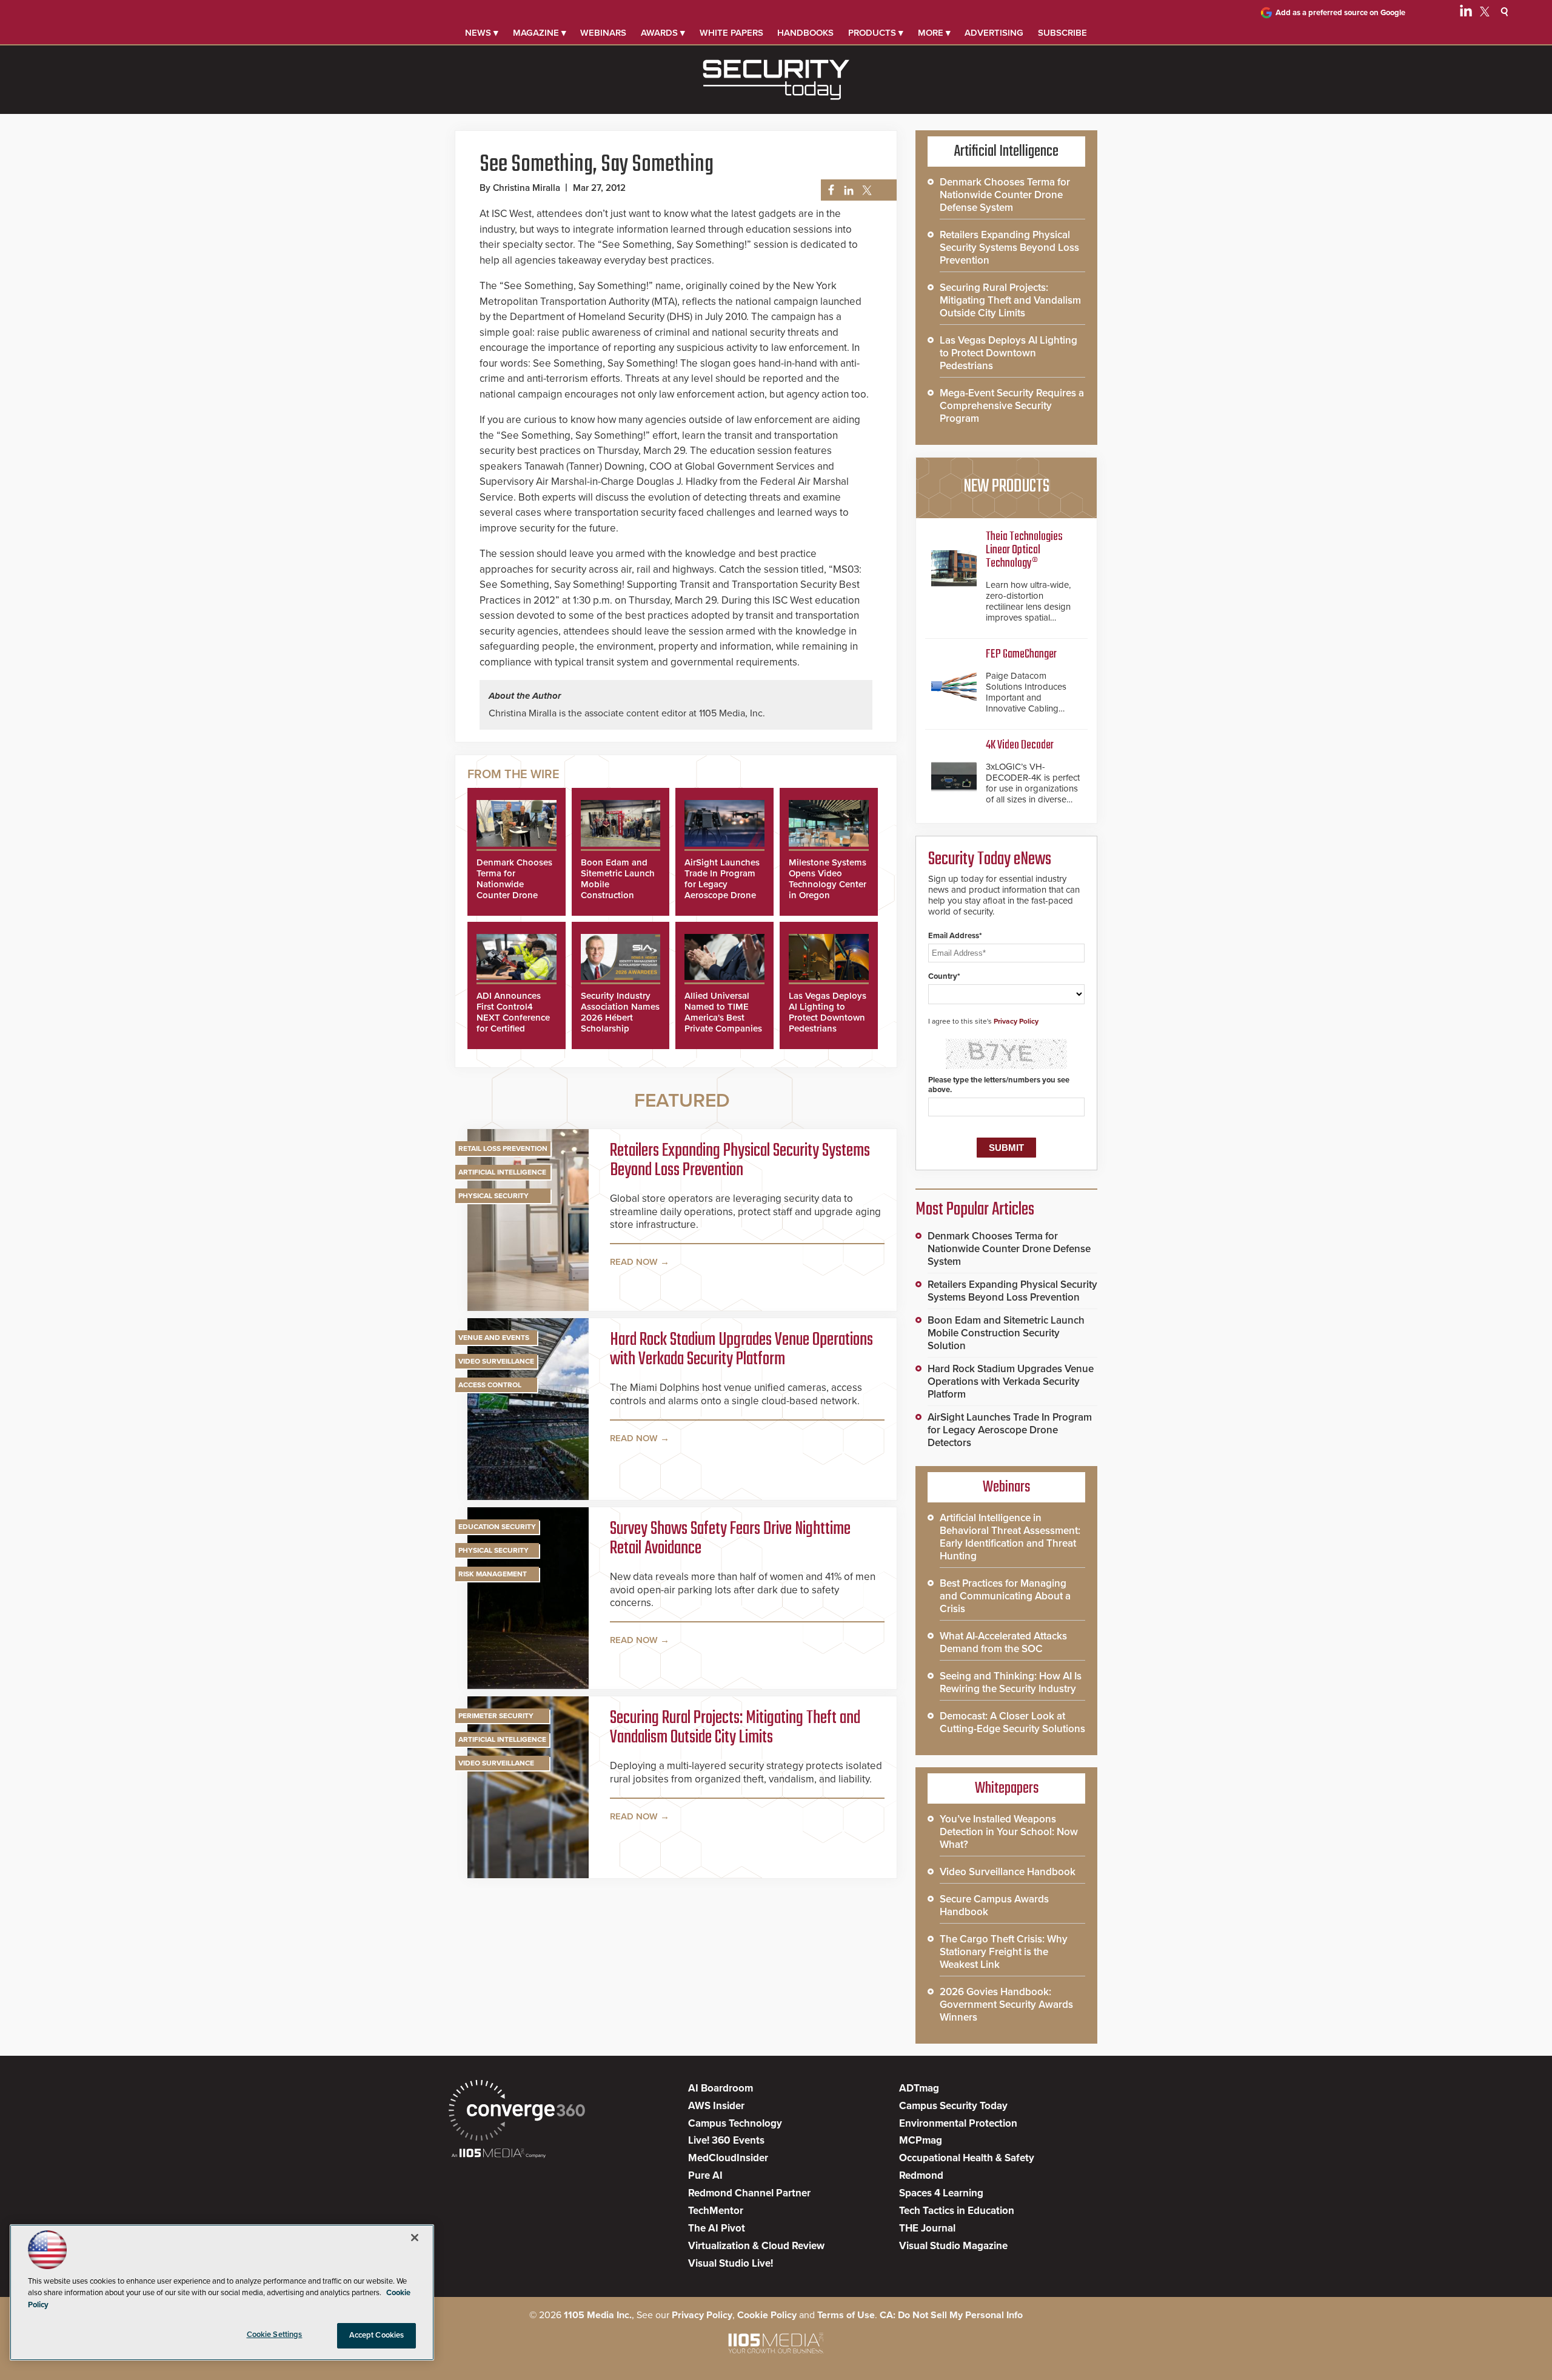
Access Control (490, 1385)
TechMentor (716, 2211)
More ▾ (934, 33)
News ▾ (482, 33)
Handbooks (805, 33)
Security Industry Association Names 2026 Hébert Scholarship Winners (620, 1018)
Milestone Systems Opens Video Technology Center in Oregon (828, 879)
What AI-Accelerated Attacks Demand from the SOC (1003, 1642)
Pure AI (705, 2175)
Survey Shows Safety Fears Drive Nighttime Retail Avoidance (730, 1539)
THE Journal (927, 2228)
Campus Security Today (953, 2106)
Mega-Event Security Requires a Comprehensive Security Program (1012, 406)
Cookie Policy (767, 2315)
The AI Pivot (717, 2228)
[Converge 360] (517, 2112)
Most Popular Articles (975, 1210)
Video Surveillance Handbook (1008, 1872)
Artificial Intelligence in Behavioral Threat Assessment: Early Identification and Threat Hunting (1010, 1537)
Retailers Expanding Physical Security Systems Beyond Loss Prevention (740, 1161)
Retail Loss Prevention (503, 1148)
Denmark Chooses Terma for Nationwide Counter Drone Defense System (514, 884)
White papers (731, 33)
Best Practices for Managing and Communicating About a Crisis (1005, 1596)
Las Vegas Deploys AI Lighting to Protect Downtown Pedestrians (828, 1012)
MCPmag (921, 2140)
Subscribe (1062, 33)
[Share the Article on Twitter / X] (865, 191)
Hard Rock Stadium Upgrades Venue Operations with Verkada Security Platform (741, 1350)
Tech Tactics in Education (957, 2211)
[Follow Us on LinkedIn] (1466, 13)
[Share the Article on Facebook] (828, 191)
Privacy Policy (1016, 1021)
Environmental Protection (958, 2123)
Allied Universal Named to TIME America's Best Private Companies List (723, 1018)
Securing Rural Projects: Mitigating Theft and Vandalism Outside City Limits (735, 1728)
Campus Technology (735, 2123)
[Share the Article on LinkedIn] (847, 191)
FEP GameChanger (1021, 654)
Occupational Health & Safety (967, 2158)
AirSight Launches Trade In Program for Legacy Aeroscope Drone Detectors (722, 884)
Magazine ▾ (540, 33)
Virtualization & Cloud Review (756, 2246)
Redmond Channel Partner (749, 2193)
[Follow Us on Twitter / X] (1485, 13)
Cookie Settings (275, 2335)
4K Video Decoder (1020, 745)
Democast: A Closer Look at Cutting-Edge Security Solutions (1012, 1722)
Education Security (497, 1527)
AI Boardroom (721, 2088)
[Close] (415, 2238)
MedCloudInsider (728, 2158)
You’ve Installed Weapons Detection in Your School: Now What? (1009, 1832)
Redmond (921, 2175)
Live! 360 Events (726, 2140)
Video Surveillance (496, 1361)
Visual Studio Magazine (953, 2246)
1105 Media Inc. (598, 2315)
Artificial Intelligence (502, 1172)
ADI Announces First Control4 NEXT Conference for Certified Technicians (513, 1018)
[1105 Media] (499, 2154)
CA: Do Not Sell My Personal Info (951, 2315)
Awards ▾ (663, 33)
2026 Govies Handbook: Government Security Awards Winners (1006, 2005)
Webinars (603, 33)
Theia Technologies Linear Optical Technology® (1024, 550)
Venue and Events (494, 1338)
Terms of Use (846, 2315)
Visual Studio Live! (731, 2263)
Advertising (994, 33)
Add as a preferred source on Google (1340, 13)
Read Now (634, 1262)
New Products (1006, 487)
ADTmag (919, 2088)
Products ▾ (876, 33)
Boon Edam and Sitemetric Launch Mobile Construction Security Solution (1006, 1333)
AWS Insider (716, 2106)
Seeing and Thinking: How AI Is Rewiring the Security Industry (1011, 1682)
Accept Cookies (377, 2335)
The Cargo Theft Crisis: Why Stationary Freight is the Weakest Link (1004, 1952)
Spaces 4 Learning (941, 2193)
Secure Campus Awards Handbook (994, 1905)
